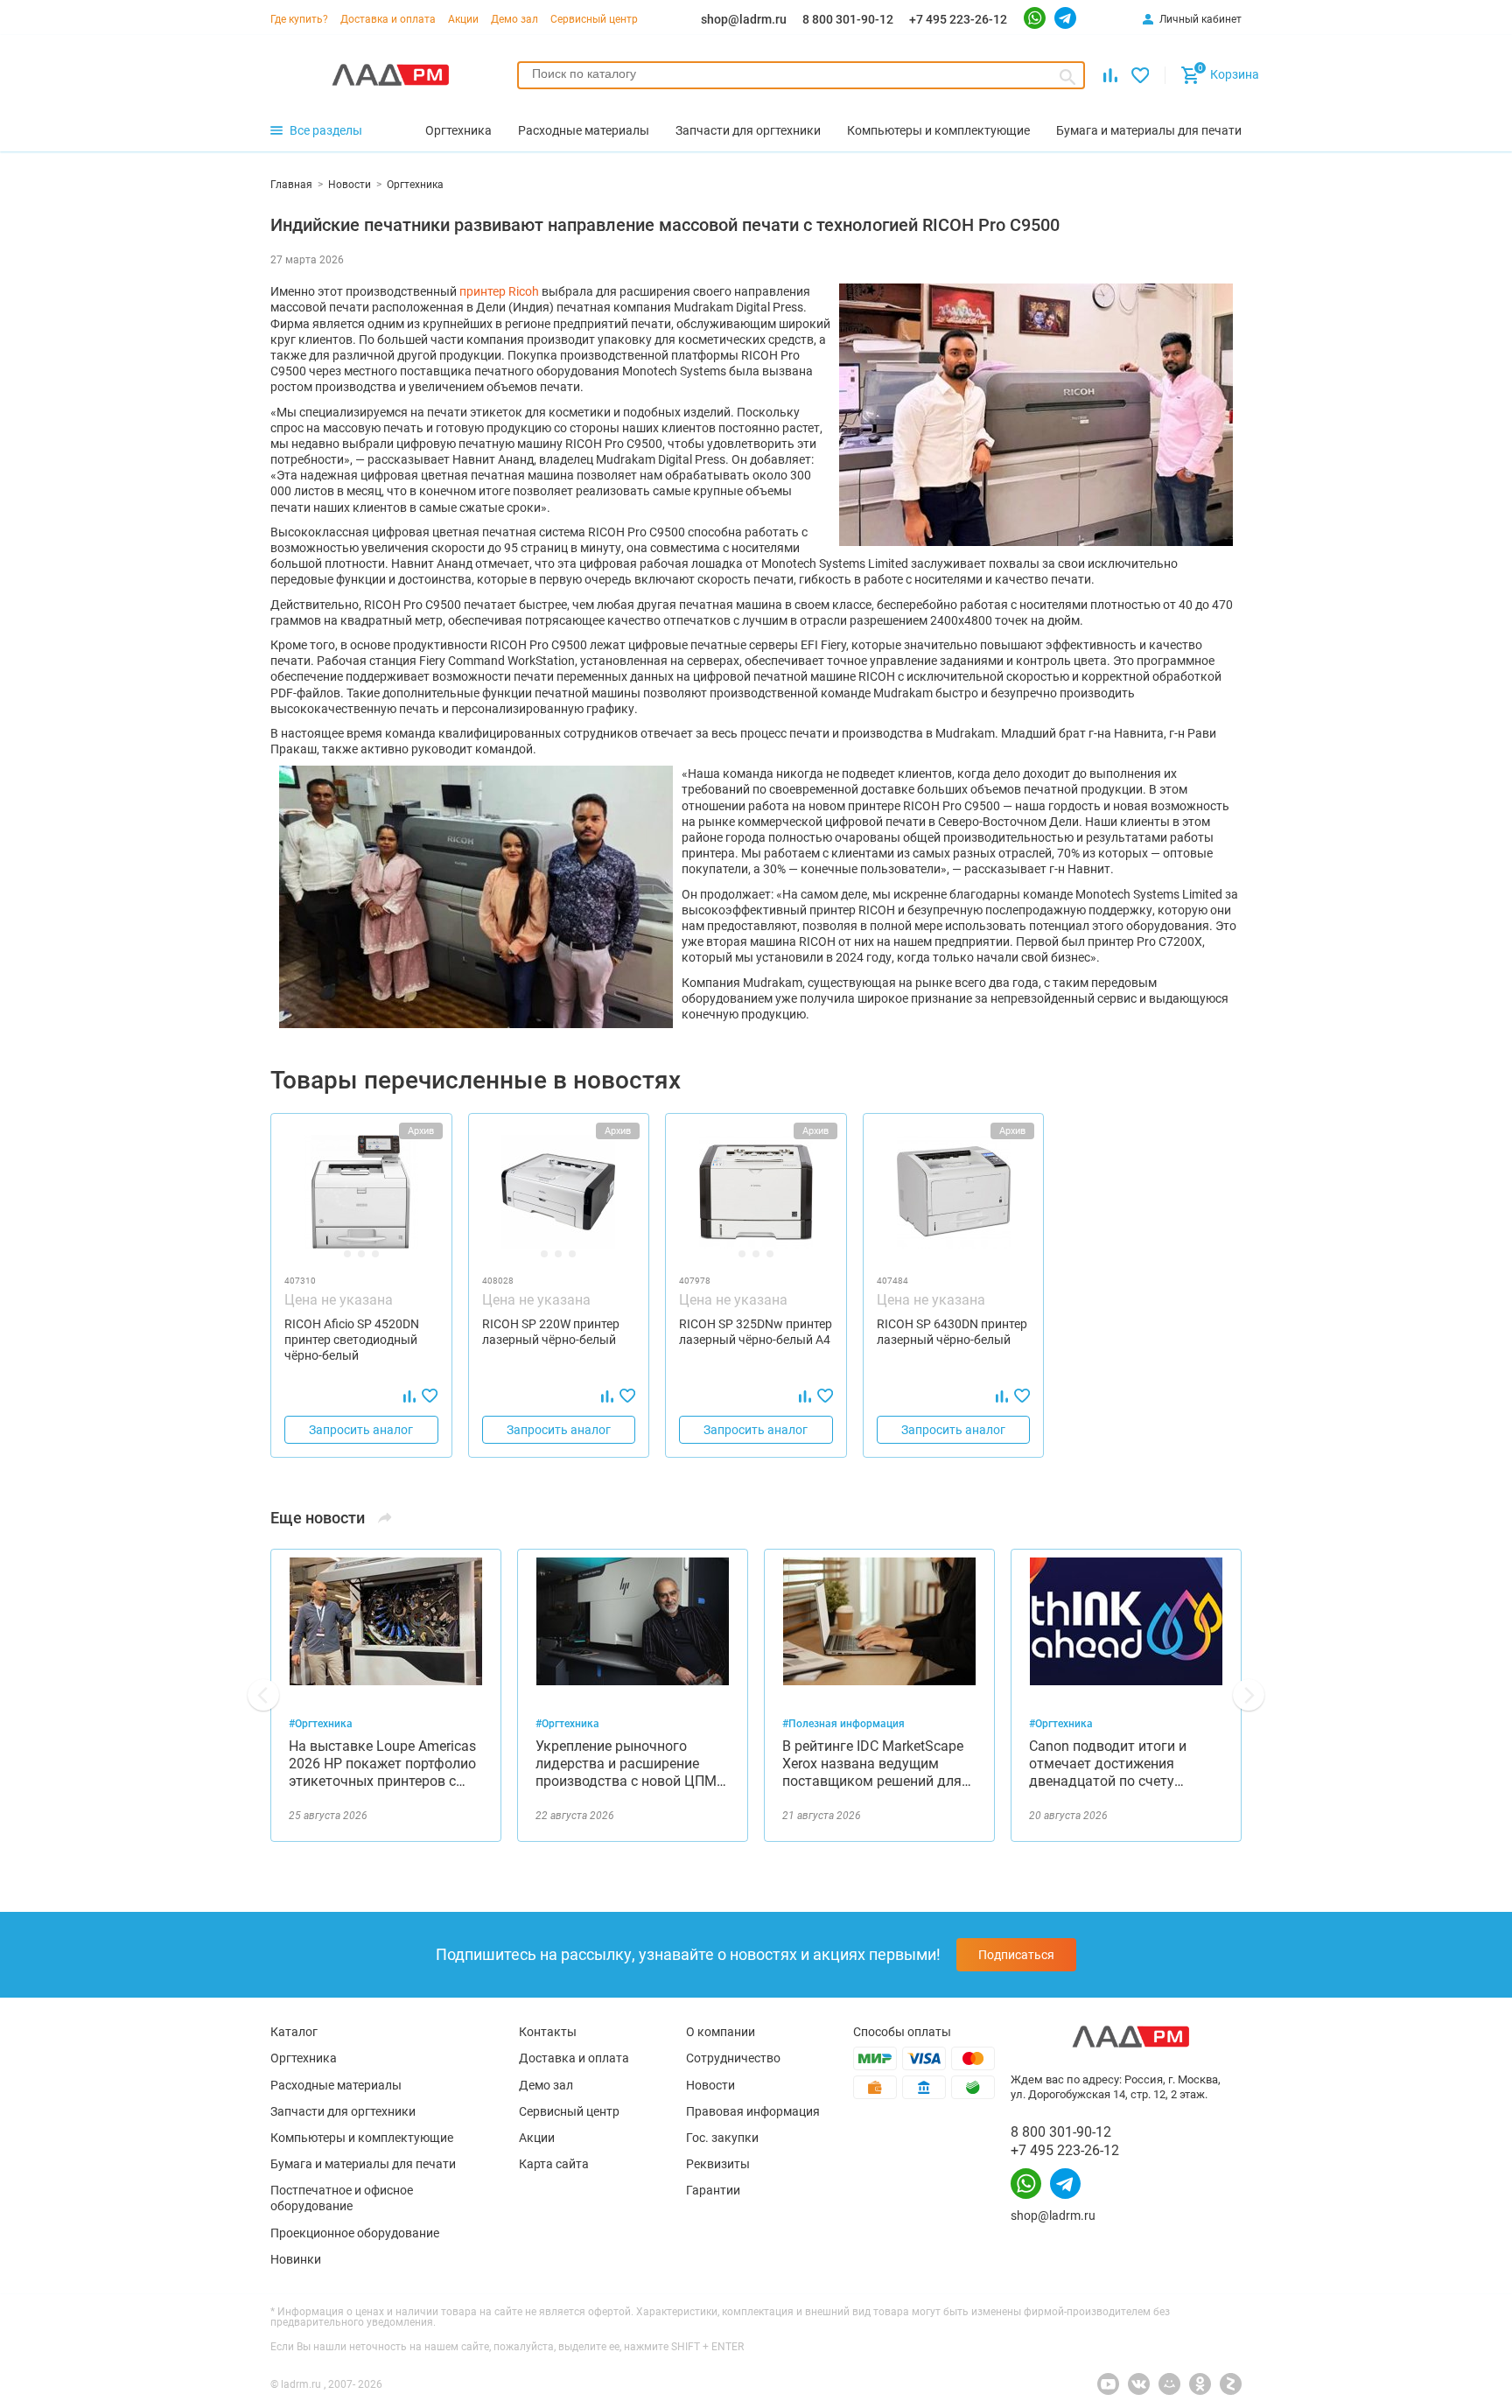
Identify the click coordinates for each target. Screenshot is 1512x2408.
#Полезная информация (843, 1724)
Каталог (294, 2032)
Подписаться (1016, 1955)
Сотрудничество (733, 2058)
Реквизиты (718, 2164)
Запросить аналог (361, 1430)
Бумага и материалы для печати (363, 2164)
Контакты (548, 2032)
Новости (710, 2085)
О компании (721, 2032)
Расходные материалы (336, 2085)
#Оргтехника (321, 1724)
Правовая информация (753, 2111)
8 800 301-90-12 (848, 19)
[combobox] (801, 75)
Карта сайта (554, 2164)
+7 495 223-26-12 (958, 19)
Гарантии (713, 2190)
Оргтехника (304, 2058)
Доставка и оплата (388, 19)
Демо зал (514, 19)
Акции (463, 19)
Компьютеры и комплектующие (362, 2138)
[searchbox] (801, 73)
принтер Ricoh (499, 291)
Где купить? (299, 19)
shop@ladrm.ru (744, 19)
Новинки (296, 2259)
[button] (263, 1695)
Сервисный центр (594, 19)
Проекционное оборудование (355, 2233)
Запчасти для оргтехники (343, 2111)
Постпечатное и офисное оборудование (342, 2198)
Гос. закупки (722, 2138)
